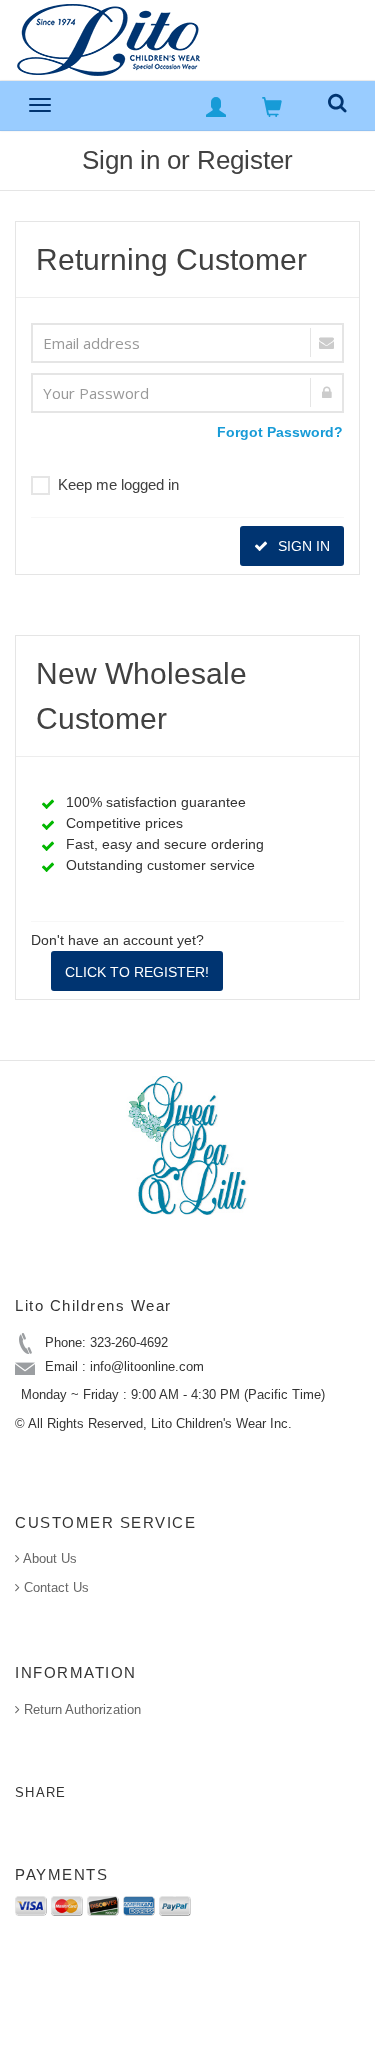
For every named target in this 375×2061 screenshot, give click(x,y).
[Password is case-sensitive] (187, 393)
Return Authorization (80, 1709)
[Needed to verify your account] (187, 343)
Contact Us (54, 1587)
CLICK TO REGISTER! (137, 972)
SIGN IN (302, 546)
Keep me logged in (118, 484)
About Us (48, 1558)
